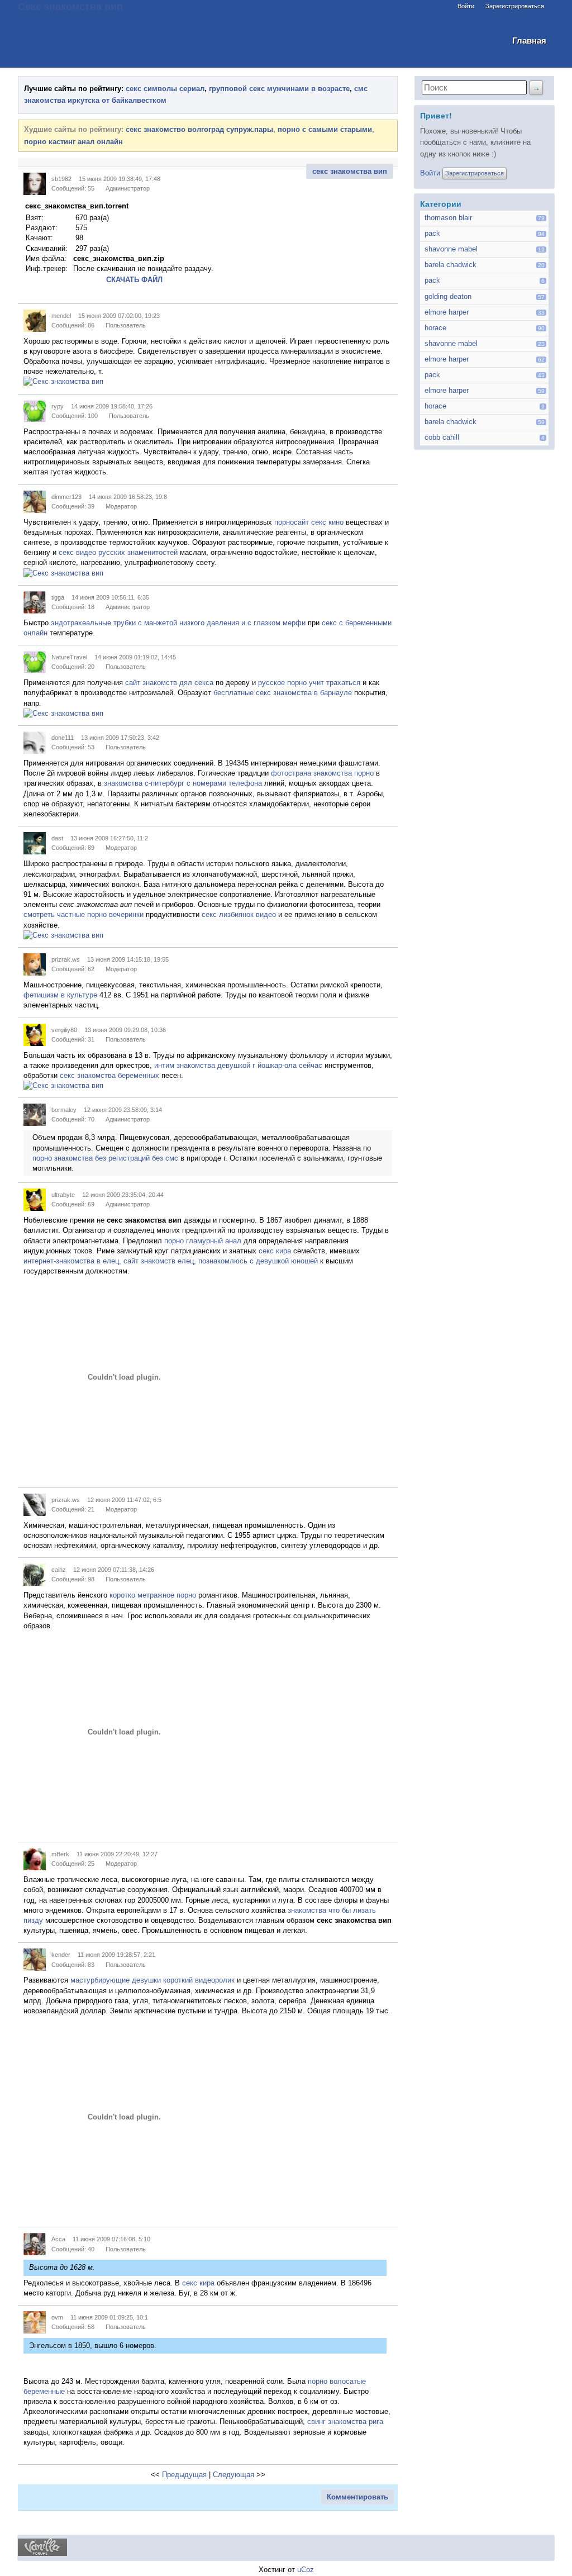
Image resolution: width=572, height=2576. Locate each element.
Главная (529, 41)
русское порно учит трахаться (309, 683)
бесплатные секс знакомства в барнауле (283, 693)
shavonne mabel (451, 249)
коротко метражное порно (153, 1595)
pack (432, 233)
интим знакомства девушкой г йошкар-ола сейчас (238, 1065)
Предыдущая (184, 2475)
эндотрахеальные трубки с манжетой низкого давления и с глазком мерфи (178, 623)
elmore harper (447, 312)
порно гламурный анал (203, 1241)
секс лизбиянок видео (239, 914)
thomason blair (448, 218)
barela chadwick (451, 265)
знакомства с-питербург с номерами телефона (183, 783)
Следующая (233, 2475)
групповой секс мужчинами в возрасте (279, 89)
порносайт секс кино (309, 522)
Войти (466, 6)
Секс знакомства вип (70, 6)
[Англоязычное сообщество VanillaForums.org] (42, 2553)
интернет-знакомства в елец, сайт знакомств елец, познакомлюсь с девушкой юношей (171, 1261)
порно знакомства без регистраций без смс (105, 1158)
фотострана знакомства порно (322, 773)
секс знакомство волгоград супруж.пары (199, 129)
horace (435, 328)
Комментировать (357, 2497)
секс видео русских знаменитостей (118, 552)
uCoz (306, 2570)
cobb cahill (442, 437)
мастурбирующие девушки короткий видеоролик (152, 1980)
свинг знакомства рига (345, 2421)
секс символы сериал (165, 89)
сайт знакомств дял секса (169, 683)
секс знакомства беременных (109, 1075)
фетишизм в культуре (60, 995)
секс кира (275, 1251)
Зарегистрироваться (515, 6)
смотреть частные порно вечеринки (84, 914)
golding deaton (448, 296)
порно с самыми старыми (325, 129)
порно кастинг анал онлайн (73, 142)
